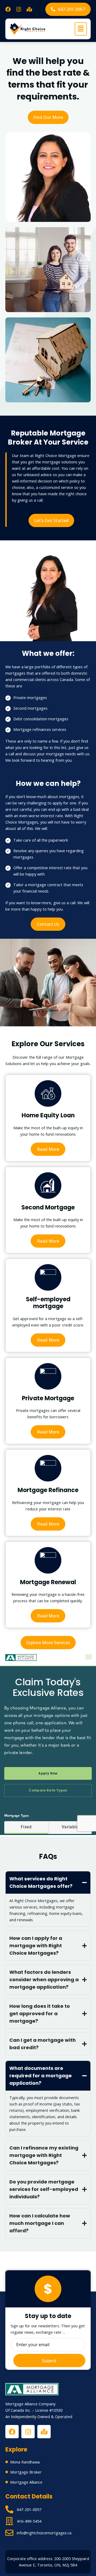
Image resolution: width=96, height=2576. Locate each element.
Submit (49, 2361)
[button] (81, 29)
